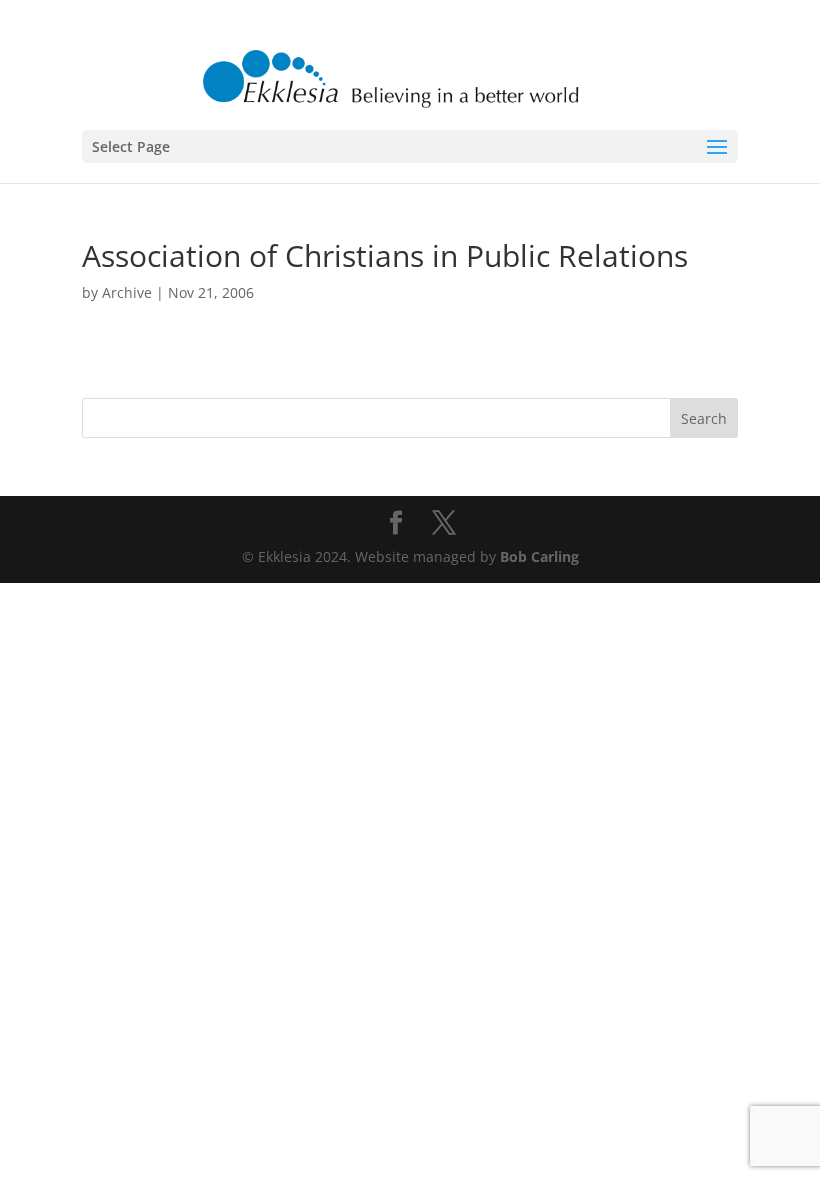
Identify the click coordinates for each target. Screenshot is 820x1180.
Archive (127, 292)
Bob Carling (539, 556)
